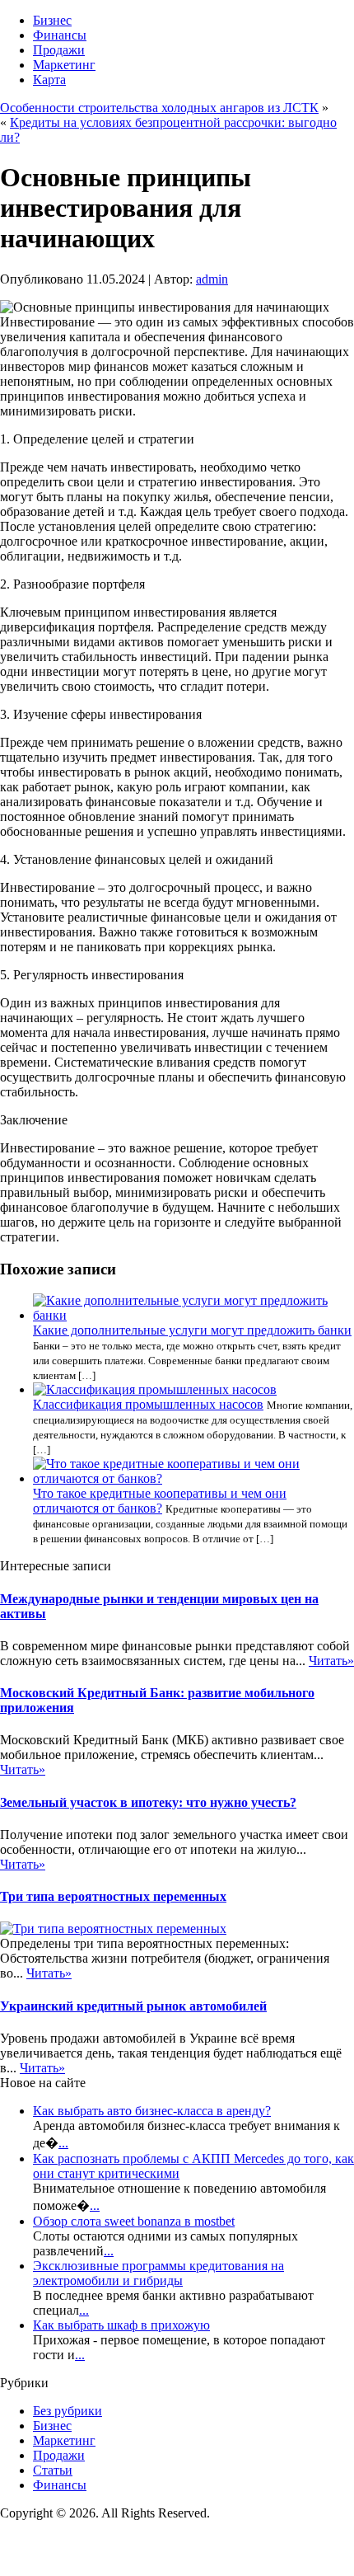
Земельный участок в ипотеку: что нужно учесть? (148, 1802)
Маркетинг (64, 65)
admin (212, 279)
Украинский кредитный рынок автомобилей (133, 2006)
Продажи (59, 50)
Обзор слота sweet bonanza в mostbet (134, 2221)
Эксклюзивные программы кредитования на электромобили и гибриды (158, 2273)
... (63, 2143)
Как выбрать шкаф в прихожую (121, 2325)
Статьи (53, 2470)
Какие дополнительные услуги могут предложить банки (192, 1330)
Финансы (60, 35)
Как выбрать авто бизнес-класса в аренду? (152, 2111)
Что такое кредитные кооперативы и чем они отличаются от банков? (160, 1501)
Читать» (331, 1661)
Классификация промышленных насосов (148, 1404)
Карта (49, 80)
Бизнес (52, 20)
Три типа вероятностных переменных (113, 1896)
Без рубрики (68, 2411)
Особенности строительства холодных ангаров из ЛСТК (159, 108)
